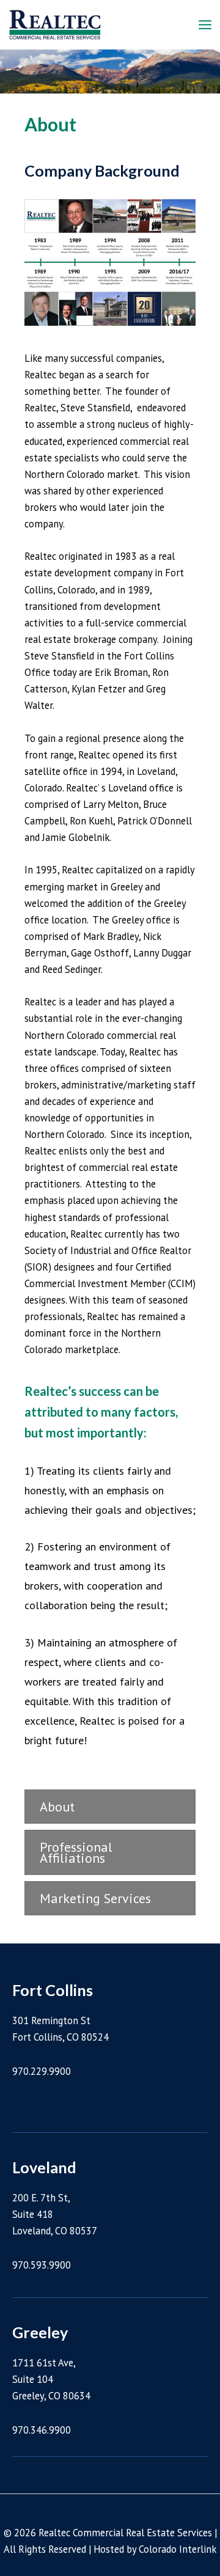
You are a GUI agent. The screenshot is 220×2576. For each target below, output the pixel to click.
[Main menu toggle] (205, 25)
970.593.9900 (42, 2265)
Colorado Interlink (178, 2549)
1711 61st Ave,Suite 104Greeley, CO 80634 (51, 2379)
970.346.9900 (42, 2430)
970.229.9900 (42, 2071)
